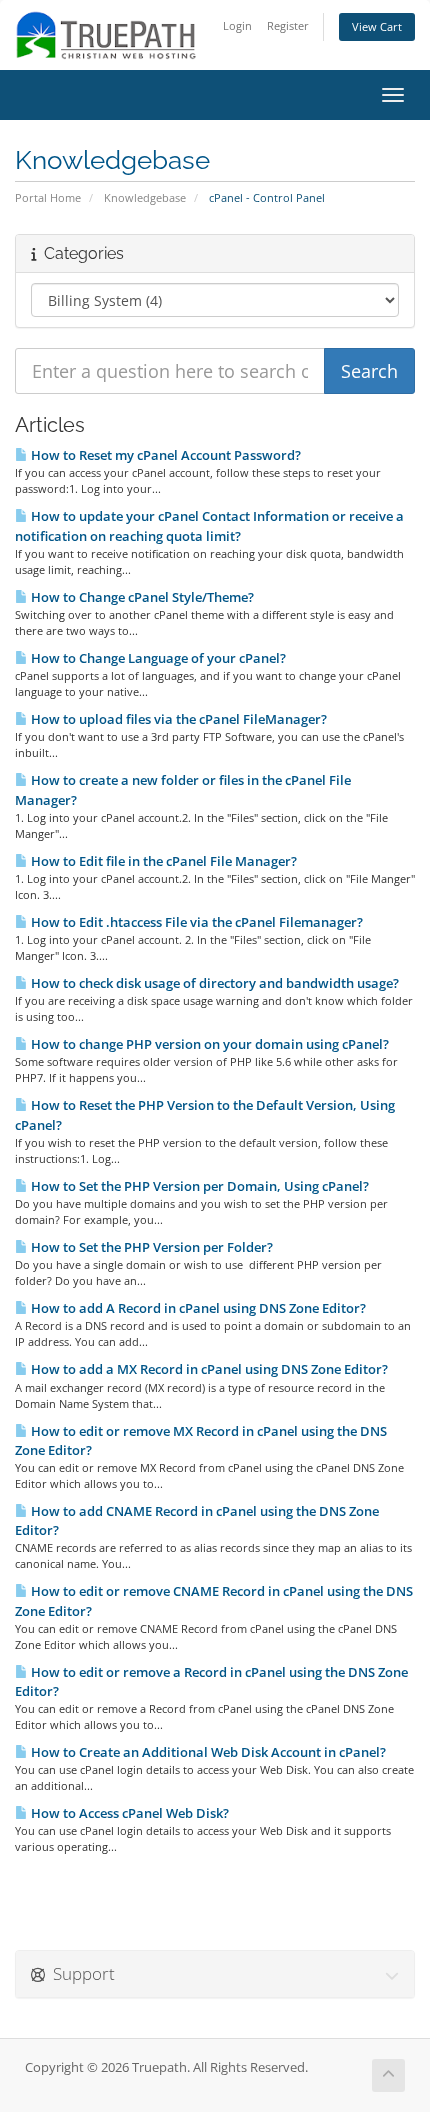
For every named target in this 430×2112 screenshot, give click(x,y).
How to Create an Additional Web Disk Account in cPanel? (207, 1752)
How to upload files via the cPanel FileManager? (177, 719)
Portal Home (48, 197)
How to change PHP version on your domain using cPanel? (208, 1044)
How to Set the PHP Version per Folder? (150, 1247)
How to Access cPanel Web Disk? (128, 1813)
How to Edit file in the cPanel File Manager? (162, 861)
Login (237, 25)
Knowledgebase (145, 197)
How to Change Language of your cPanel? (157, 658)
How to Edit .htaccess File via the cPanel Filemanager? (195, 922)
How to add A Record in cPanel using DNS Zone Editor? (197, 1308)
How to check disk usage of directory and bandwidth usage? (213, 983)
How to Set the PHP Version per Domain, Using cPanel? (198, 1186)
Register (288, 25)
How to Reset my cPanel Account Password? (164, 455)
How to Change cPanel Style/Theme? (141, 597)
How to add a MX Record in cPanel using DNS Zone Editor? (208, 1369)
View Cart (377, 26)
